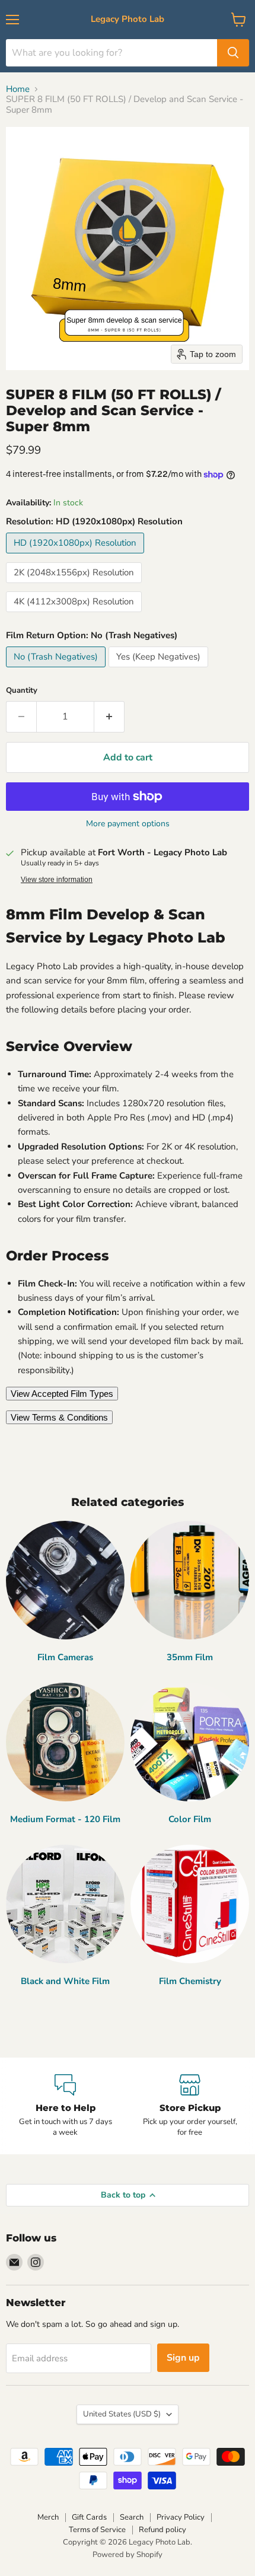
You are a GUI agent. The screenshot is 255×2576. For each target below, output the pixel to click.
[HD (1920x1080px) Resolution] (76, 556)
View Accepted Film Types (62, 1394)
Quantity (22, 691)
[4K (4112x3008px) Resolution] (75, 615)
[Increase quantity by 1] (109, 717)
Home (18, 89)
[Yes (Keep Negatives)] (160, 670)
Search (132, 2517)
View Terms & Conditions (59, 1417)
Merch (48, 2517)
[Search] (233, 53)
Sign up (183, 2358)
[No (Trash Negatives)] (57, 670)
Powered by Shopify (128, 2555)
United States (122, 2414)
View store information (57, 880)
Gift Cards (89, 2517)
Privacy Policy (181, 2517)
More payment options (128, 824)
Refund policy (162, 2530)
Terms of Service (97, 2530)
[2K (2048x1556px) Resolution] (75, 586)
